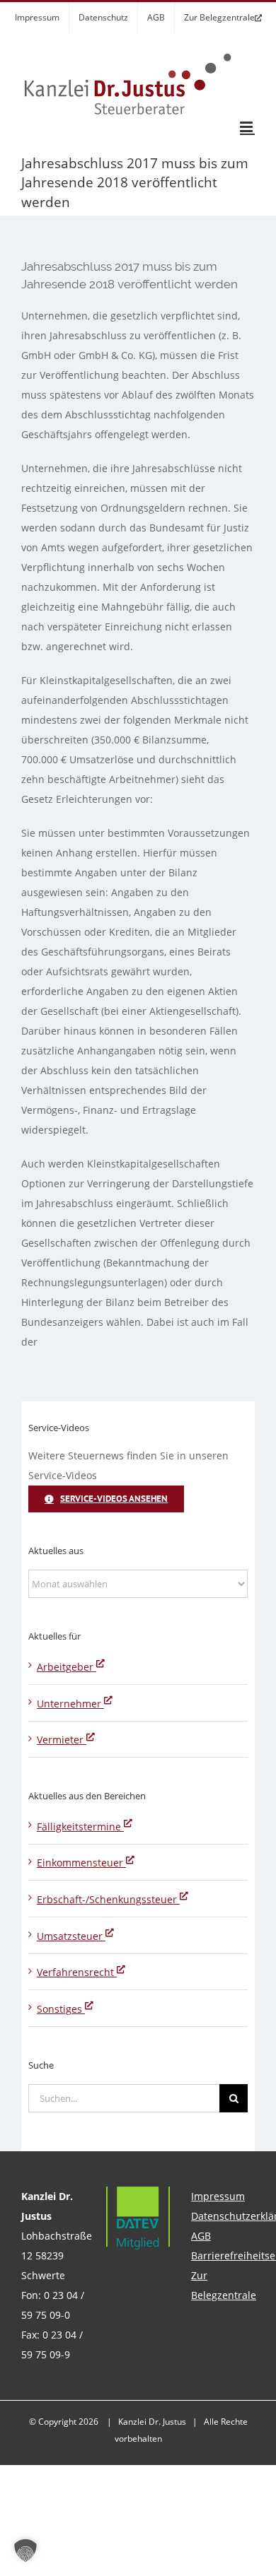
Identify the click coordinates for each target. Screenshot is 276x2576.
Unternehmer (70, 1704)
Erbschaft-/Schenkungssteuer (108, 1899)
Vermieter (62, 1740)
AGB (201, 2236)
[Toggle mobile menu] (247, 127)
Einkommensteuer (81, 1863)
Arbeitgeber (67, 1667)
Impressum (218, 2196)
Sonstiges (61, 2009)
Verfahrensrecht (77, 1972)
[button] (25, 2551)
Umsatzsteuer (71, 1936)
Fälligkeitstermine (80, 1827)
